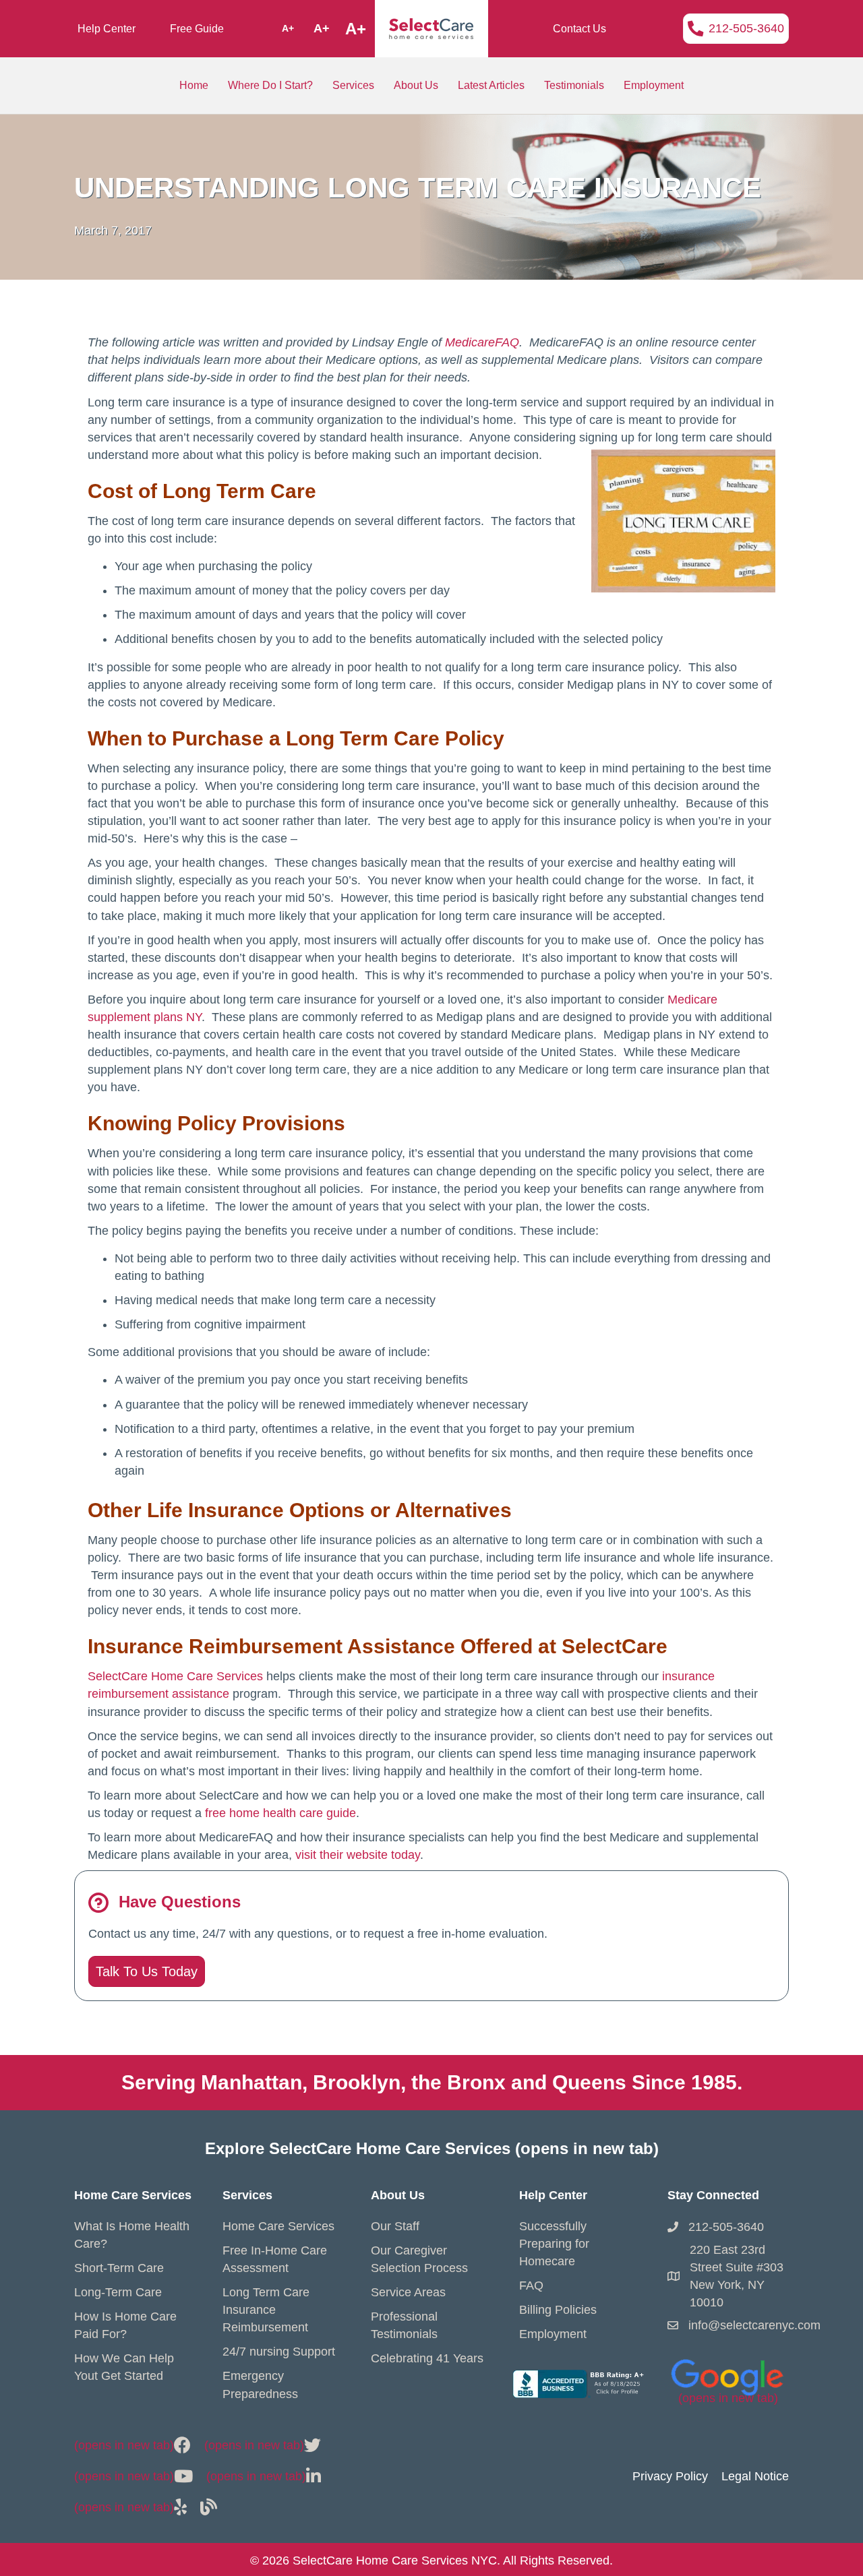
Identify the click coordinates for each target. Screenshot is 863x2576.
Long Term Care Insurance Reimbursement (266, 2310)
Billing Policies (558, 2310)
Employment (654, 85)
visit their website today (358, 1855)
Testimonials (574, 85)
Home (194, 85)
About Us (416, 85)
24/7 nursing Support (279, 2352)
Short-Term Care (119, 2268)
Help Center (107, 29)
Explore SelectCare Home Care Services (432, 2148)
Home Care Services (278, 2226)
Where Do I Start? (270, 85)
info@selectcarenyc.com (754, 2325)
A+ (288, 28)
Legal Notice (755, 2476)
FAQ (531, 2286)
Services (353, 85)
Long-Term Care (118, 2292)
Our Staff (395, 2226)
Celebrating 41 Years (427, 2358)
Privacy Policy (670, 2476)
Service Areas (408, 2292)
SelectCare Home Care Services (175, 1676)
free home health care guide (280, 1813)
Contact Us (579, 29)
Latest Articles (491, 85)
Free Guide (197, 29)
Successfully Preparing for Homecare (554, 2244)
